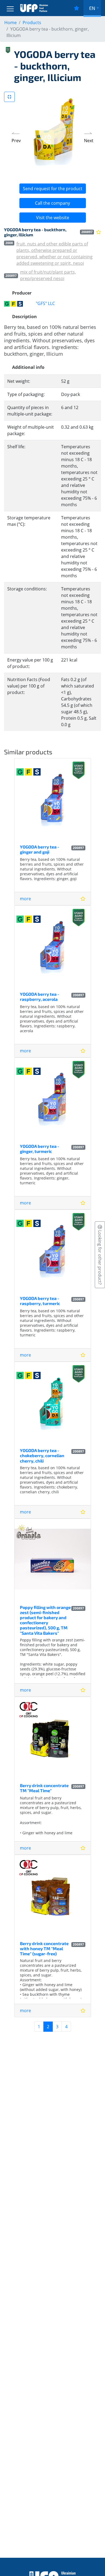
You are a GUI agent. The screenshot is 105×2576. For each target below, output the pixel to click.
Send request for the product (53, 189)
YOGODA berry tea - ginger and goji (40, 849)
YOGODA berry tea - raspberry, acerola (40, 997)
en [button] (92, 8)
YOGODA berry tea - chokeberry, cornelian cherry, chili (42, 1455)
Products (32, 23)
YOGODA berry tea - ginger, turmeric (40, 1149)
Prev (16, 141)
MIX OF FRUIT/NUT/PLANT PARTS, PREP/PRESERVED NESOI (48, 275)
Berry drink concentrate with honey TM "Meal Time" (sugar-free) (44, 1948)
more (25, 899)
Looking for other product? (100, 1257)
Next (89, 141)
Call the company (52, 203)
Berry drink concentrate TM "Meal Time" (44, 1788)
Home (10, 23)
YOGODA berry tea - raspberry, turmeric (40, 1301)
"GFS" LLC (45, 303)
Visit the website (53, 218)
